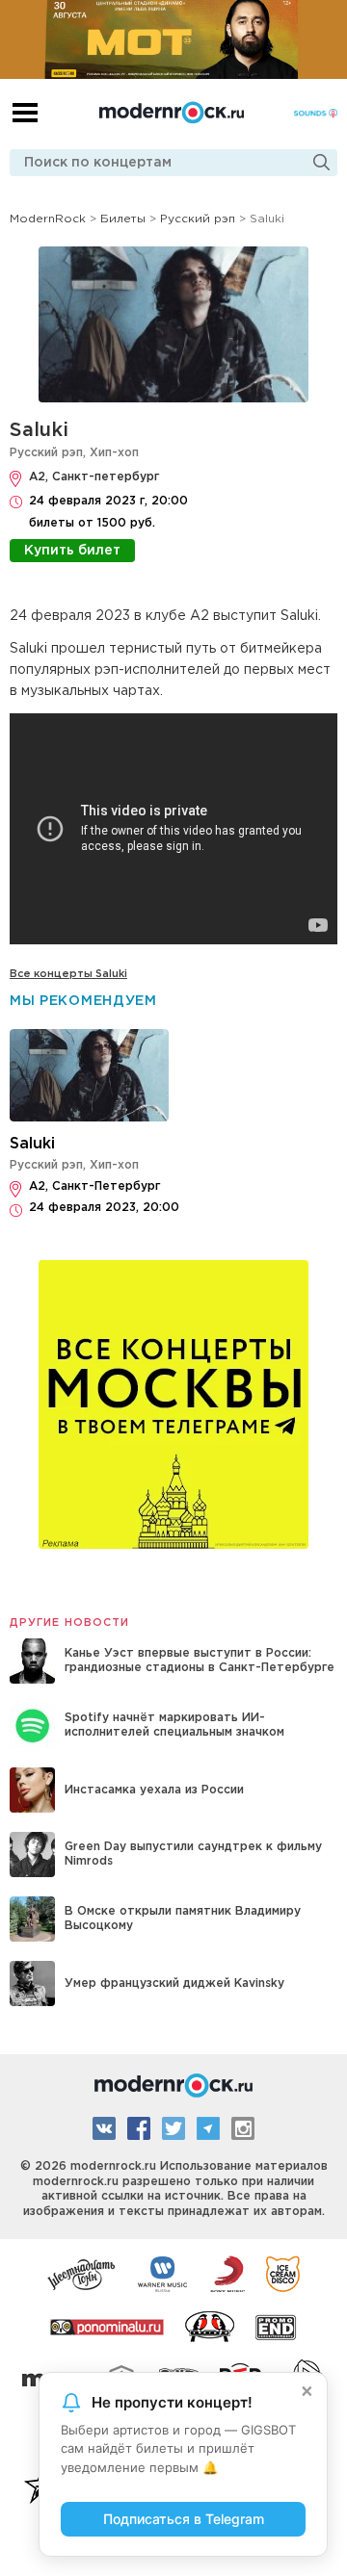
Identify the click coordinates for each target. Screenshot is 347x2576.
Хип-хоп (114, 453)
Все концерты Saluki (68, 974)
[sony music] (227, 2273)
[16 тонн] (82, 2273)
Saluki (39, 430)
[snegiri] (210, 2326)
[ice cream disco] (283, 2273)
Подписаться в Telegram (184, 2519)
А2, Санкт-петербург (94, 477)
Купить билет (72, 551)
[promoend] (276, 2326)
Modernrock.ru (172, 113)
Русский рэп (46, 453)
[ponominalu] (107, 2326)
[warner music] (163, 2273)
